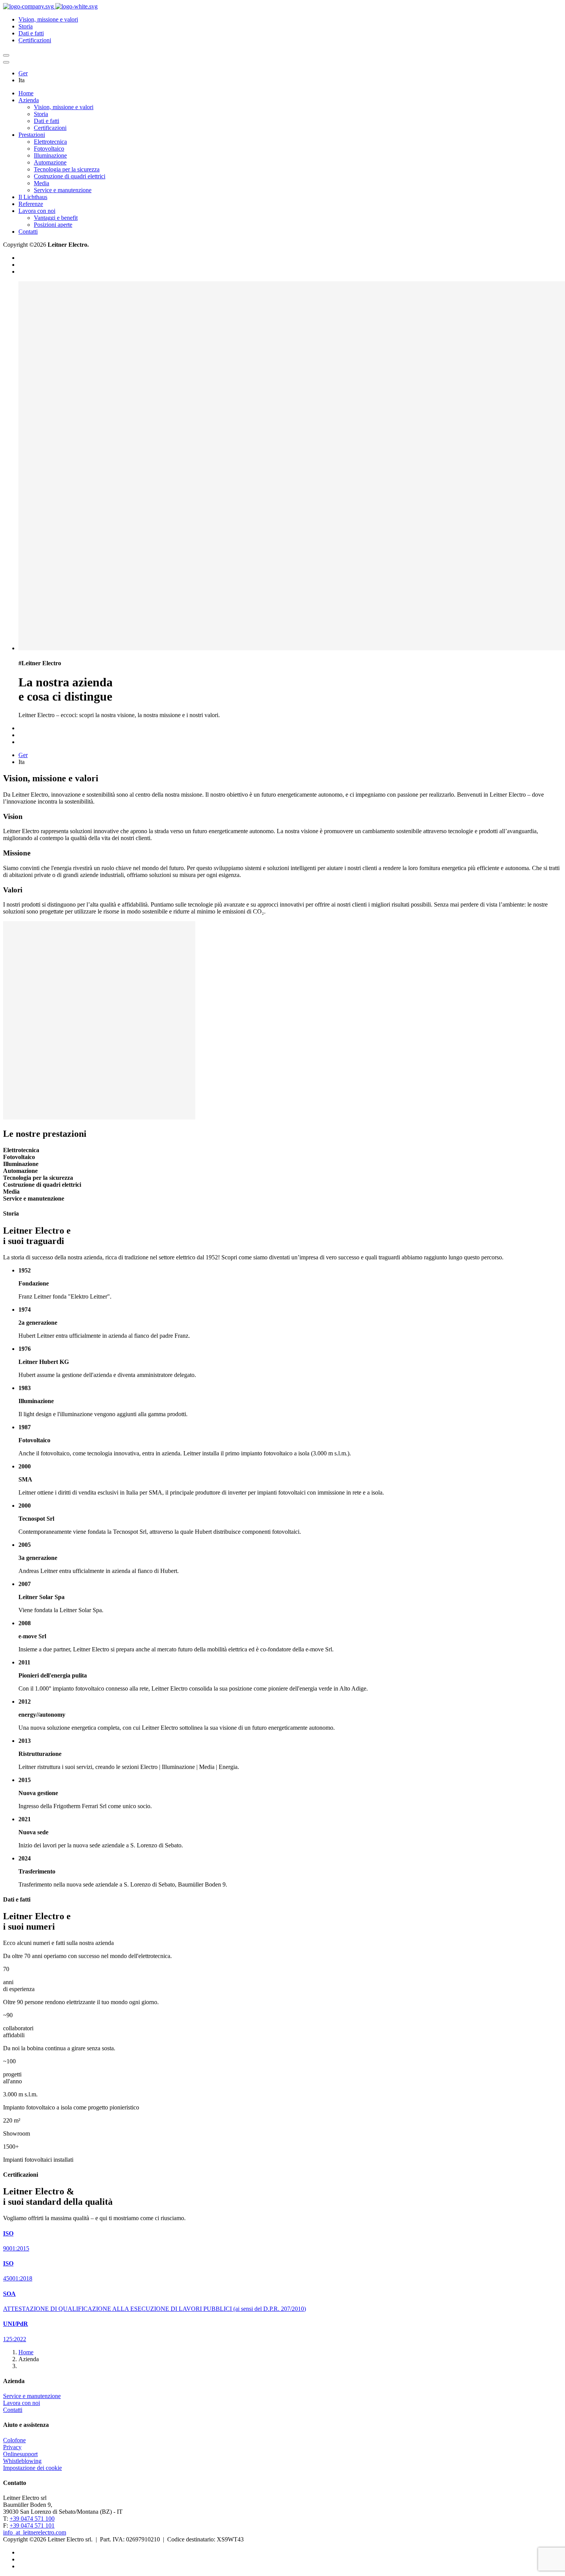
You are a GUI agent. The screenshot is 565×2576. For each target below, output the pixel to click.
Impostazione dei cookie (32, 2468)
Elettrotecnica (50, 142)
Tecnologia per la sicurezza (67, 169)
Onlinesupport (20, 2454)
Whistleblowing (22, 2461)
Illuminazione (50, 155)
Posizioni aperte (53, 225)
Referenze (31, 204)
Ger (23, 73)
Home (26, 93)
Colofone (14, 2440)
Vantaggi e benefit (56, 218)
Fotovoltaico (49, 149)
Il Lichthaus (33, 197)
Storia (26, 26)
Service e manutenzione (63, 190)
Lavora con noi (37, 211)
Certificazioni (35, 40)
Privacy (12, 2447)
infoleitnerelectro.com (35, 2532)
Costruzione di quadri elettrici (70, 176)
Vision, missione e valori (48, 19)
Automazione (50, 162)
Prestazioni (32, 135)
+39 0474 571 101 (32, 2525)
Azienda (29, 100)
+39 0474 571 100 (32, 2519)
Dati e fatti (31, 33)
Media (42, 183)
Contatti (28, 232)
